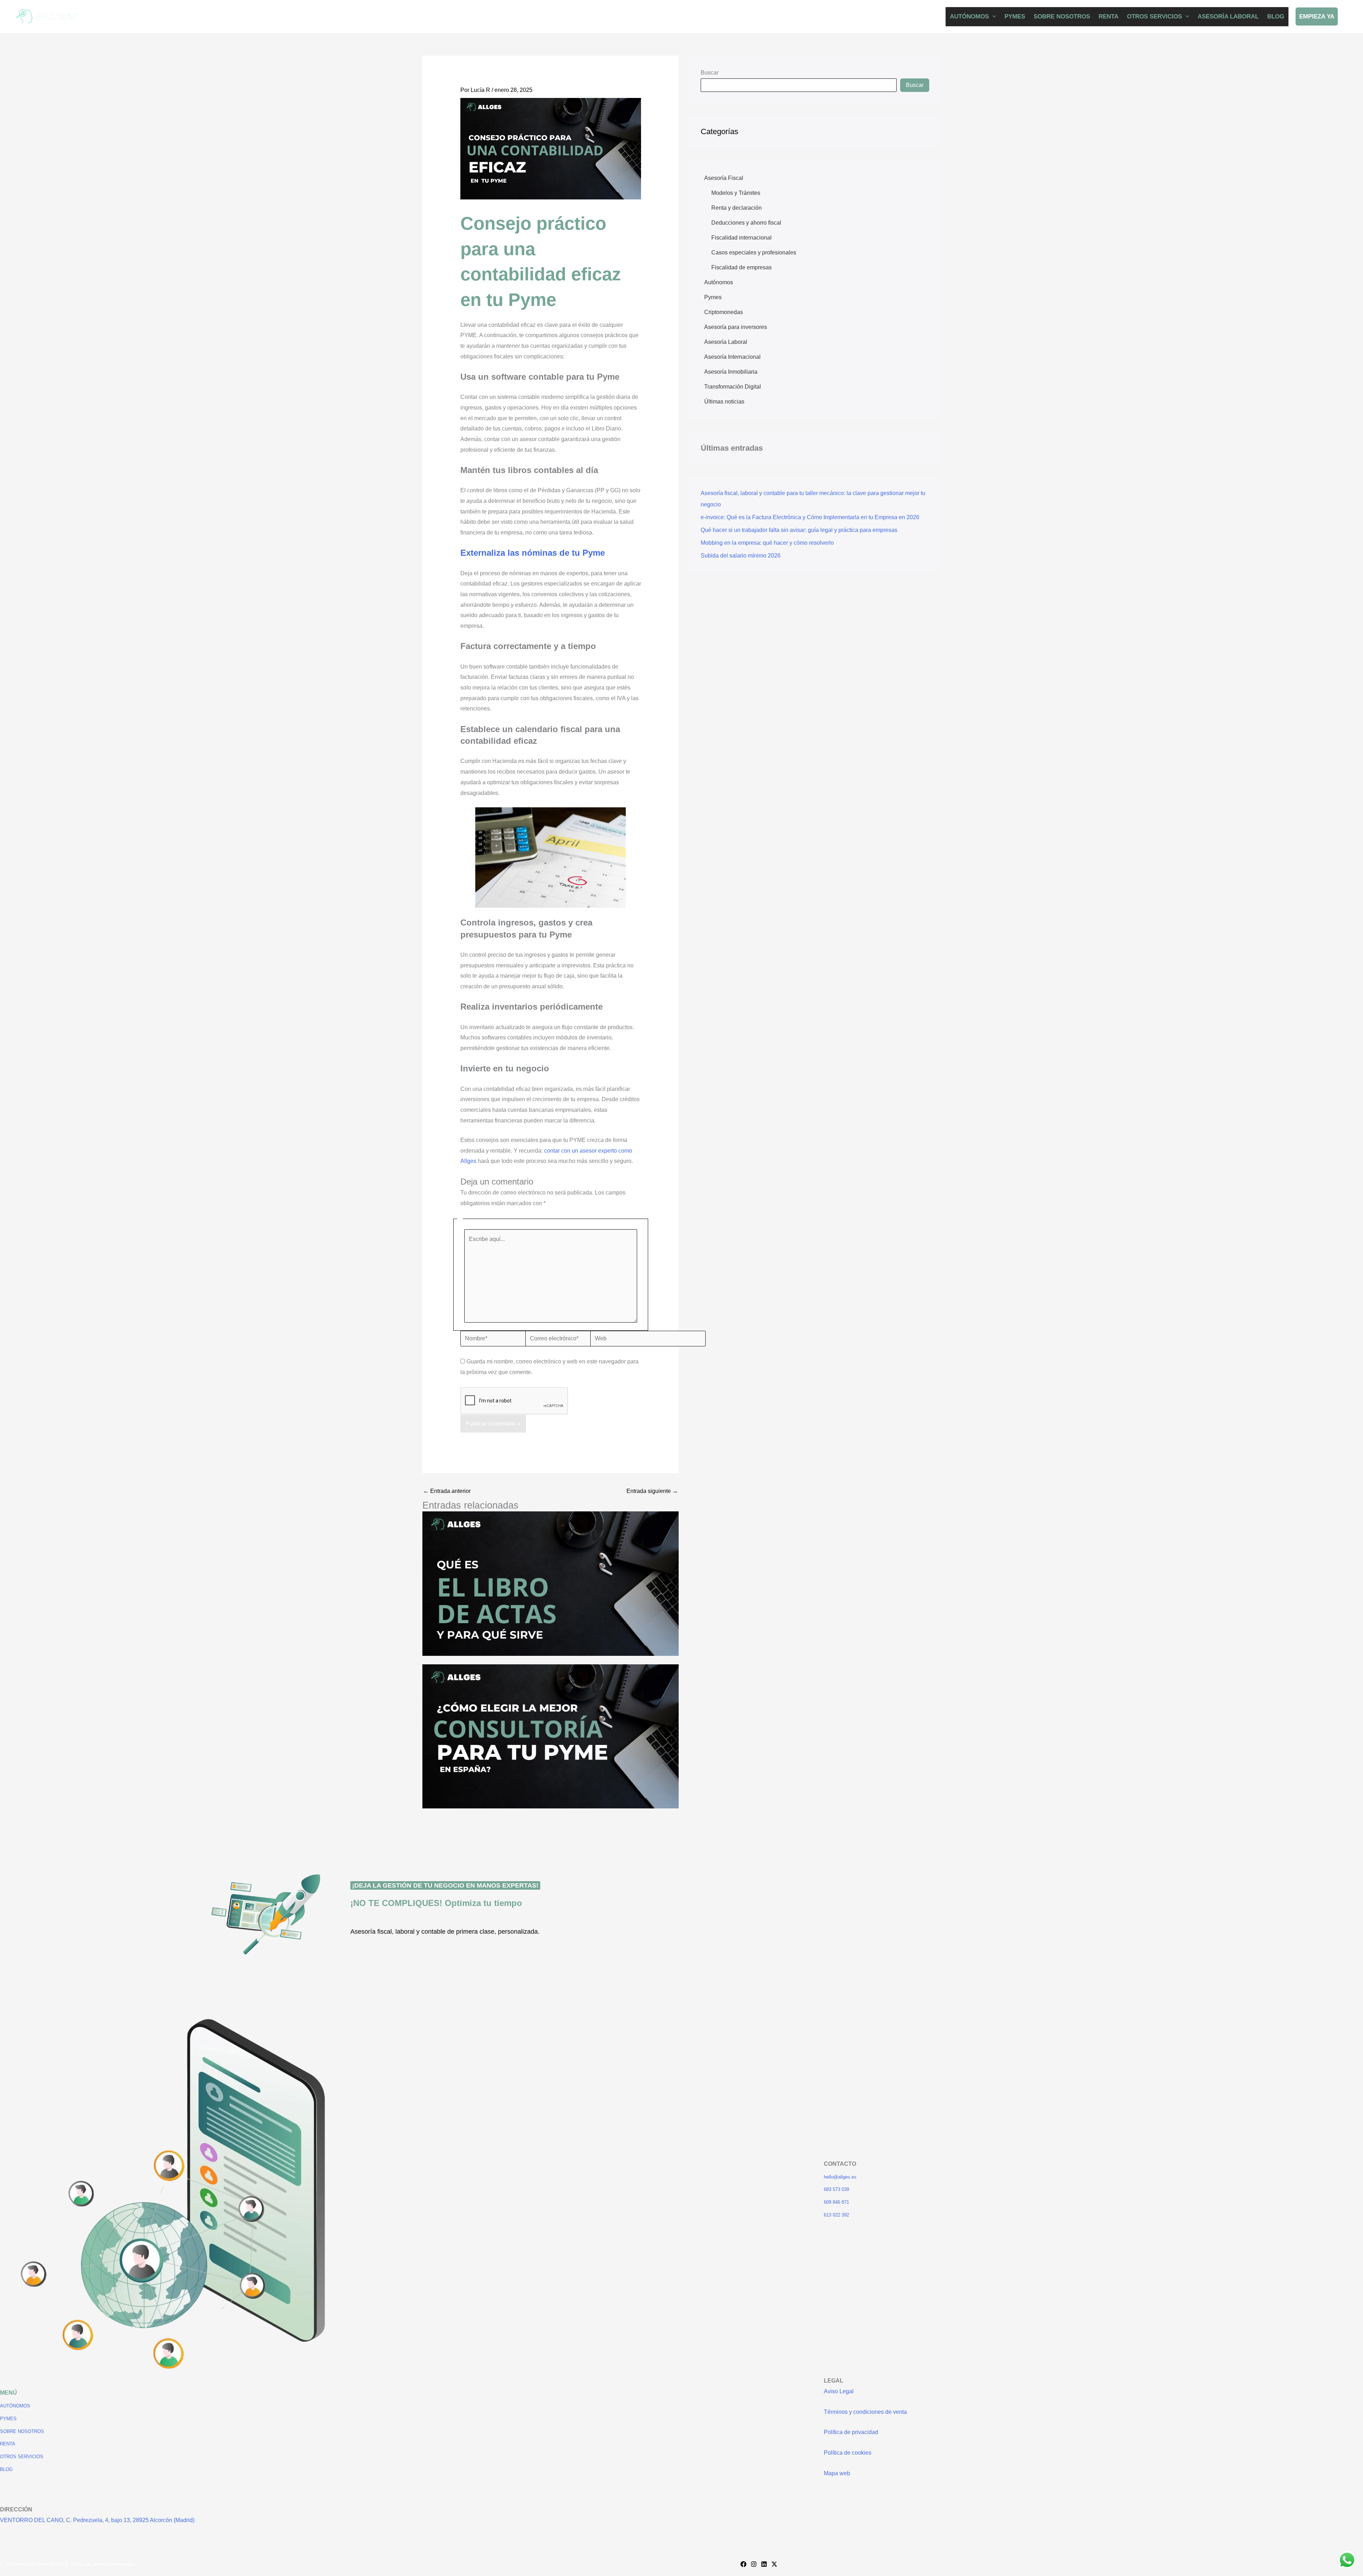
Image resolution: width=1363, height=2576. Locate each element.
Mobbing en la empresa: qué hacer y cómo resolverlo (767, 543)
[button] (992, 17)
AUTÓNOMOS (969, 17)
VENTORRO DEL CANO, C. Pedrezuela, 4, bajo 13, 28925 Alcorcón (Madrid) (97, 2520)
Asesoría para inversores (736, 327)
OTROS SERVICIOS (1154, 17)
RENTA (1109, 17)
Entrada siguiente (652, 1491)
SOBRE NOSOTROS (1062, 17)
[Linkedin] (764, 2564)
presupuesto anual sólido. (531, 986)
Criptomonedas (724, 312)
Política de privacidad (851, 2432)
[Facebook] (743, 2564)
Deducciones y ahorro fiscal (746, 223)
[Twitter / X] (774, 2564)
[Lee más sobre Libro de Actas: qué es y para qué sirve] (551, 1583)
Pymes (713, 297)
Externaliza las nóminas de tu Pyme (533, 553)
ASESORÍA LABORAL (1228, 17)
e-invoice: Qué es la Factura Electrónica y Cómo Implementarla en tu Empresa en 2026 (810, 517)
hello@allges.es (840, 2177)
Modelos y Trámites (736, 193)
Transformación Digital (733, 387)
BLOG (1276, 17)
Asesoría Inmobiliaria (731, 372)
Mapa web (837, 2473)
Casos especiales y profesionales (754, 252)
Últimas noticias (724, 402)
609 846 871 (836, 2202)
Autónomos (719, 282)
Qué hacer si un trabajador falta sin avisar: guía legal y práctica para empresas (799, 530)
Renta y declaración (737, 208)
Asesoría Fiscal (724, 178)
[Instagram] (754, 2564)
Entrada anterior (447, 1491)
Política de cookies (848, 2453)
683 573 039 (836, 2189)
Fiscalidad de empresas (741, 267)
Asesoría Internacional (732, 357)
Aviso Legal (839, 2391)
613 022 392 (836, 2215)
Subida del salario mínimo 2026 (741, 556)
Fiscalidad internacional (741, 238)
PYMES (1015, 17)
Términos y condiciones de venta (865, 2412)
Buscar (710, 73)
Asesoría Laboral (726, 342)
